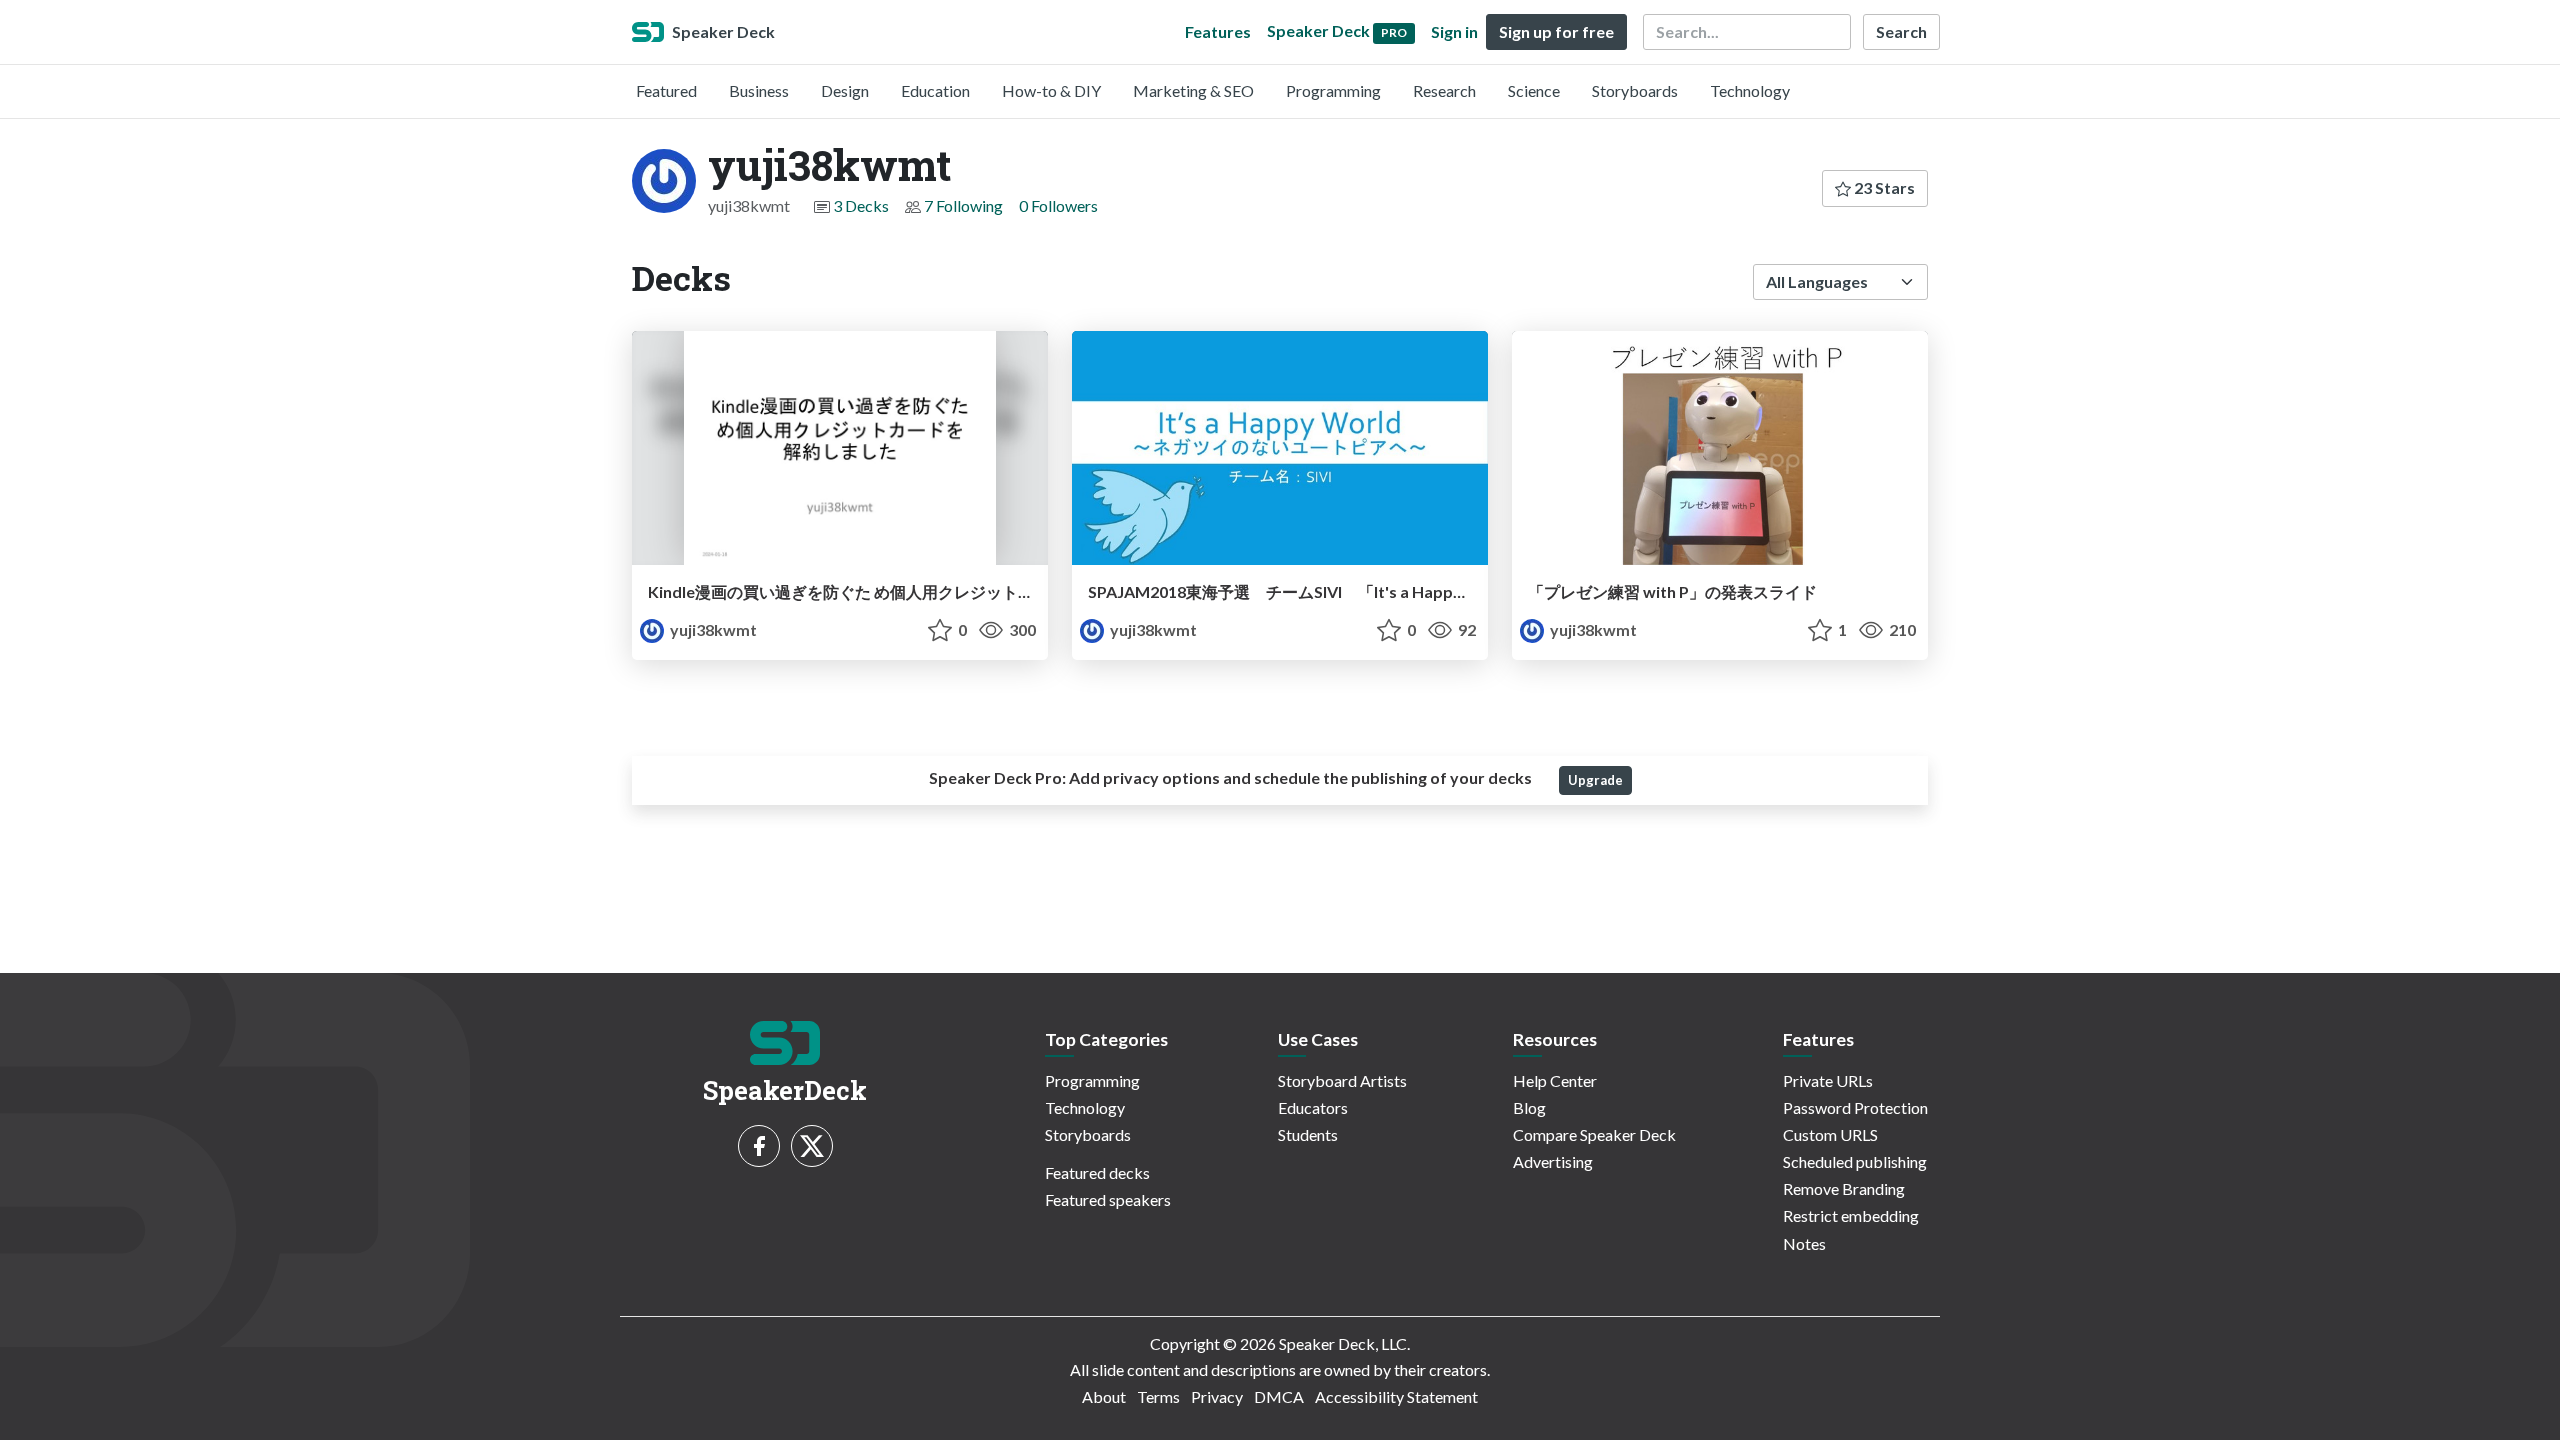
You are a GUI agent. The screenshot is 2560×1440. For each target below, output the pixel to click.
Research (1444, 90)
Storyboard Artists (1342, 1080)
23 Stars (1883, 187)
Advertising (1553, 1161)
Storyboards (1635, 90)
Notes (1804, 1243)
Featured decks (1097, 1172)
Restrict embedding (1851, 1215)
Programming (1333, 90)
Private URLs (1828, 1080)
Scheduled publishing (1855, 1161)
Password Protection (1855, 1107)
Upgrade (1595, 780)
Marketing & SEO (1193, 90)
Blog (1529, 1107)
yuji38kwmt (712, 629)
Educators (1313, 1107)
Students (1308, 1134)
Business (759, 90)
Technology (1750, 90)
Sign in (1454, 31)
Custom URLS (1830, 1134)
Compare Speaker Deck (1594, 1134)
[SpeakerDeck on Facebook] (759, 1146)
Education (935, 90)
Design (845, 90)
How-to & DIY (1051, 90)
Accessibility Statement (1396, 1396)
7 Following (963, 205)
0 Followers (1058, 205)
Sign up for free (1556, 31)
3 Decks (861, 205)
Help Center (1555, 1080)
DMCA (1279, 1396)
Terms (1158, 1396)
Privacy (1217, 1396)
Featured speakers (1108, 1199)
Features (1218, 31)
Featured (666, 90)
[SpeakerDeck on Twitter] (812, 1146)
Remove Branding (1844, 1188)
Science (1534, 90)
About (1104, 1396)
